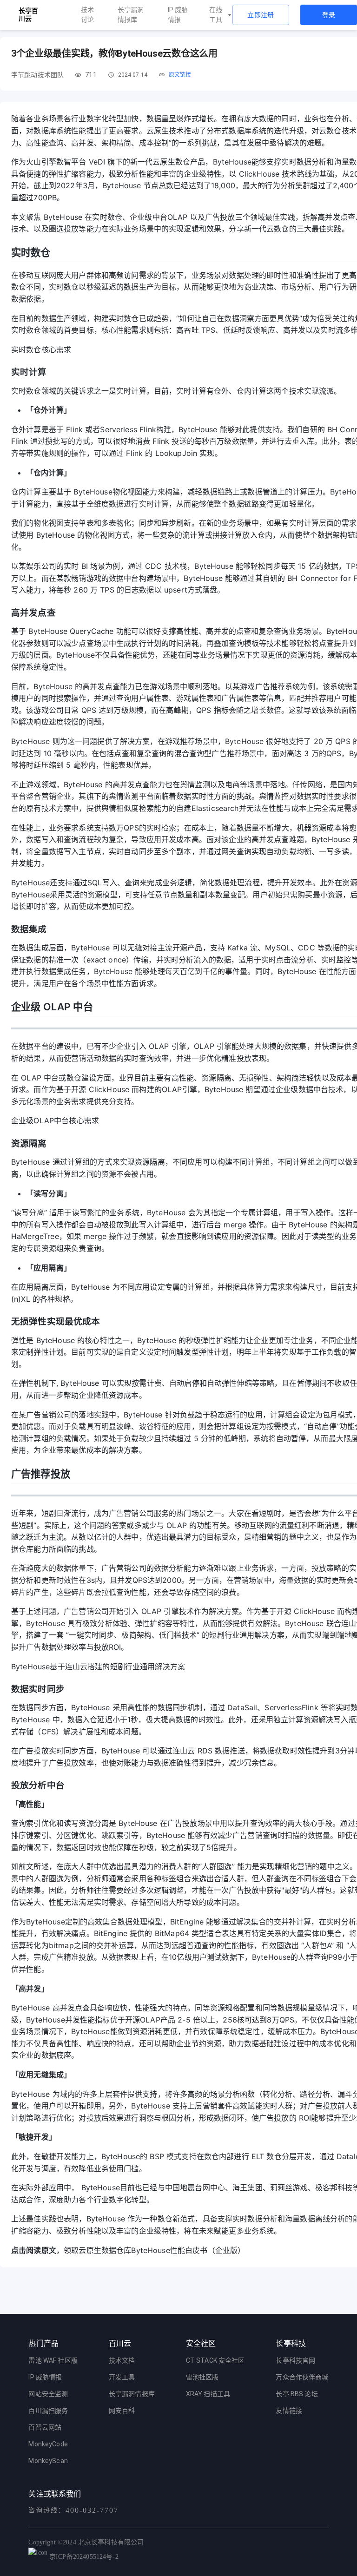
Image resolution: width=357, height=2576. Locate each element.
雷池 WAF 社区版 (53, 2360)
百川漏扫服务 (48, 2411)
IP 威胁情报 (178, 15)
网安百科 (122, 2411)
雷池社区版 (202, 2377)
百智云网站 (45, 2427)
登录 (329, 15)
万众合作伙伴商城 (302, 2377)
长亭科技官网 (295, 2360)
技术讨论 (87, 15)
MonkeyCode (48, 2444)
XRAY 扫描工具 (208, 2394)
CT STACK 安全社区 (215, 2360)
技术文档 (122, 2360)
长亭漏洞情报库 (131, 15)
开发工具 (122, 2377)
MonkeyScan (48, 2461)
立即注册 (261, 15)
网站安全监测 (48, 2394)
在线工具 (216, 15)
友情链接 (289, 2411)
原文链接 (180, 75)
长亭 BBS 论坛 (297, 2394)
